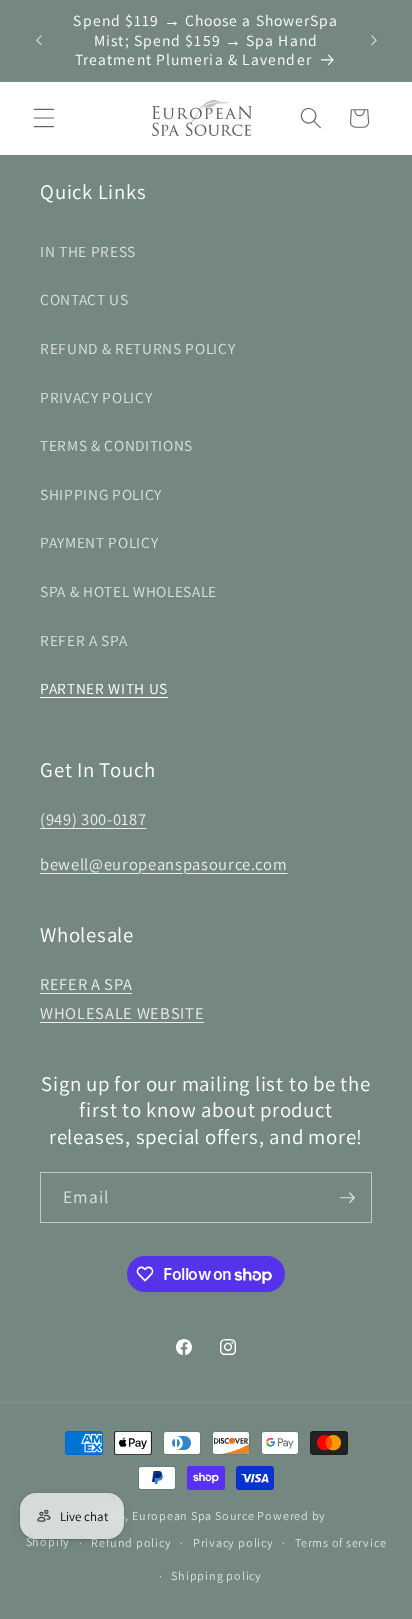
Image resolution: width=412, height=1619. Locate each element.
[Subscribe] (347, 1198)
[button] (44, 118)
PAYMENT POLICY (99, 542)
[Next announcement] (374, 40)
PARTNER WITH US (104, 688)
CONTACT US (84, 299)
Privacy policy (233, 1542)
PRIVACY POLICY (96, 397)
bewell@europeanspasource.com (163, 864)
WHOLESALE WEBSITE (122, 1013)
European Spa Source (193, 1515)
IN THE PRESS (88, 251)
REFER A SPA (83, 640)
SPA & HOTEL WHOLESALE (128, 591)
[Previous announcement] (39, 40)
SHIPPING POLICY (101, 494)
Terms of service (340, 1542)
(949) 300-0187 (93, 819)
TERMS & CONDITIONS (116, 445)
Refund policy (131, 1542)
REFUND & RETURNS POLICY (137, 348)
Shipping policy (216, 1575)
